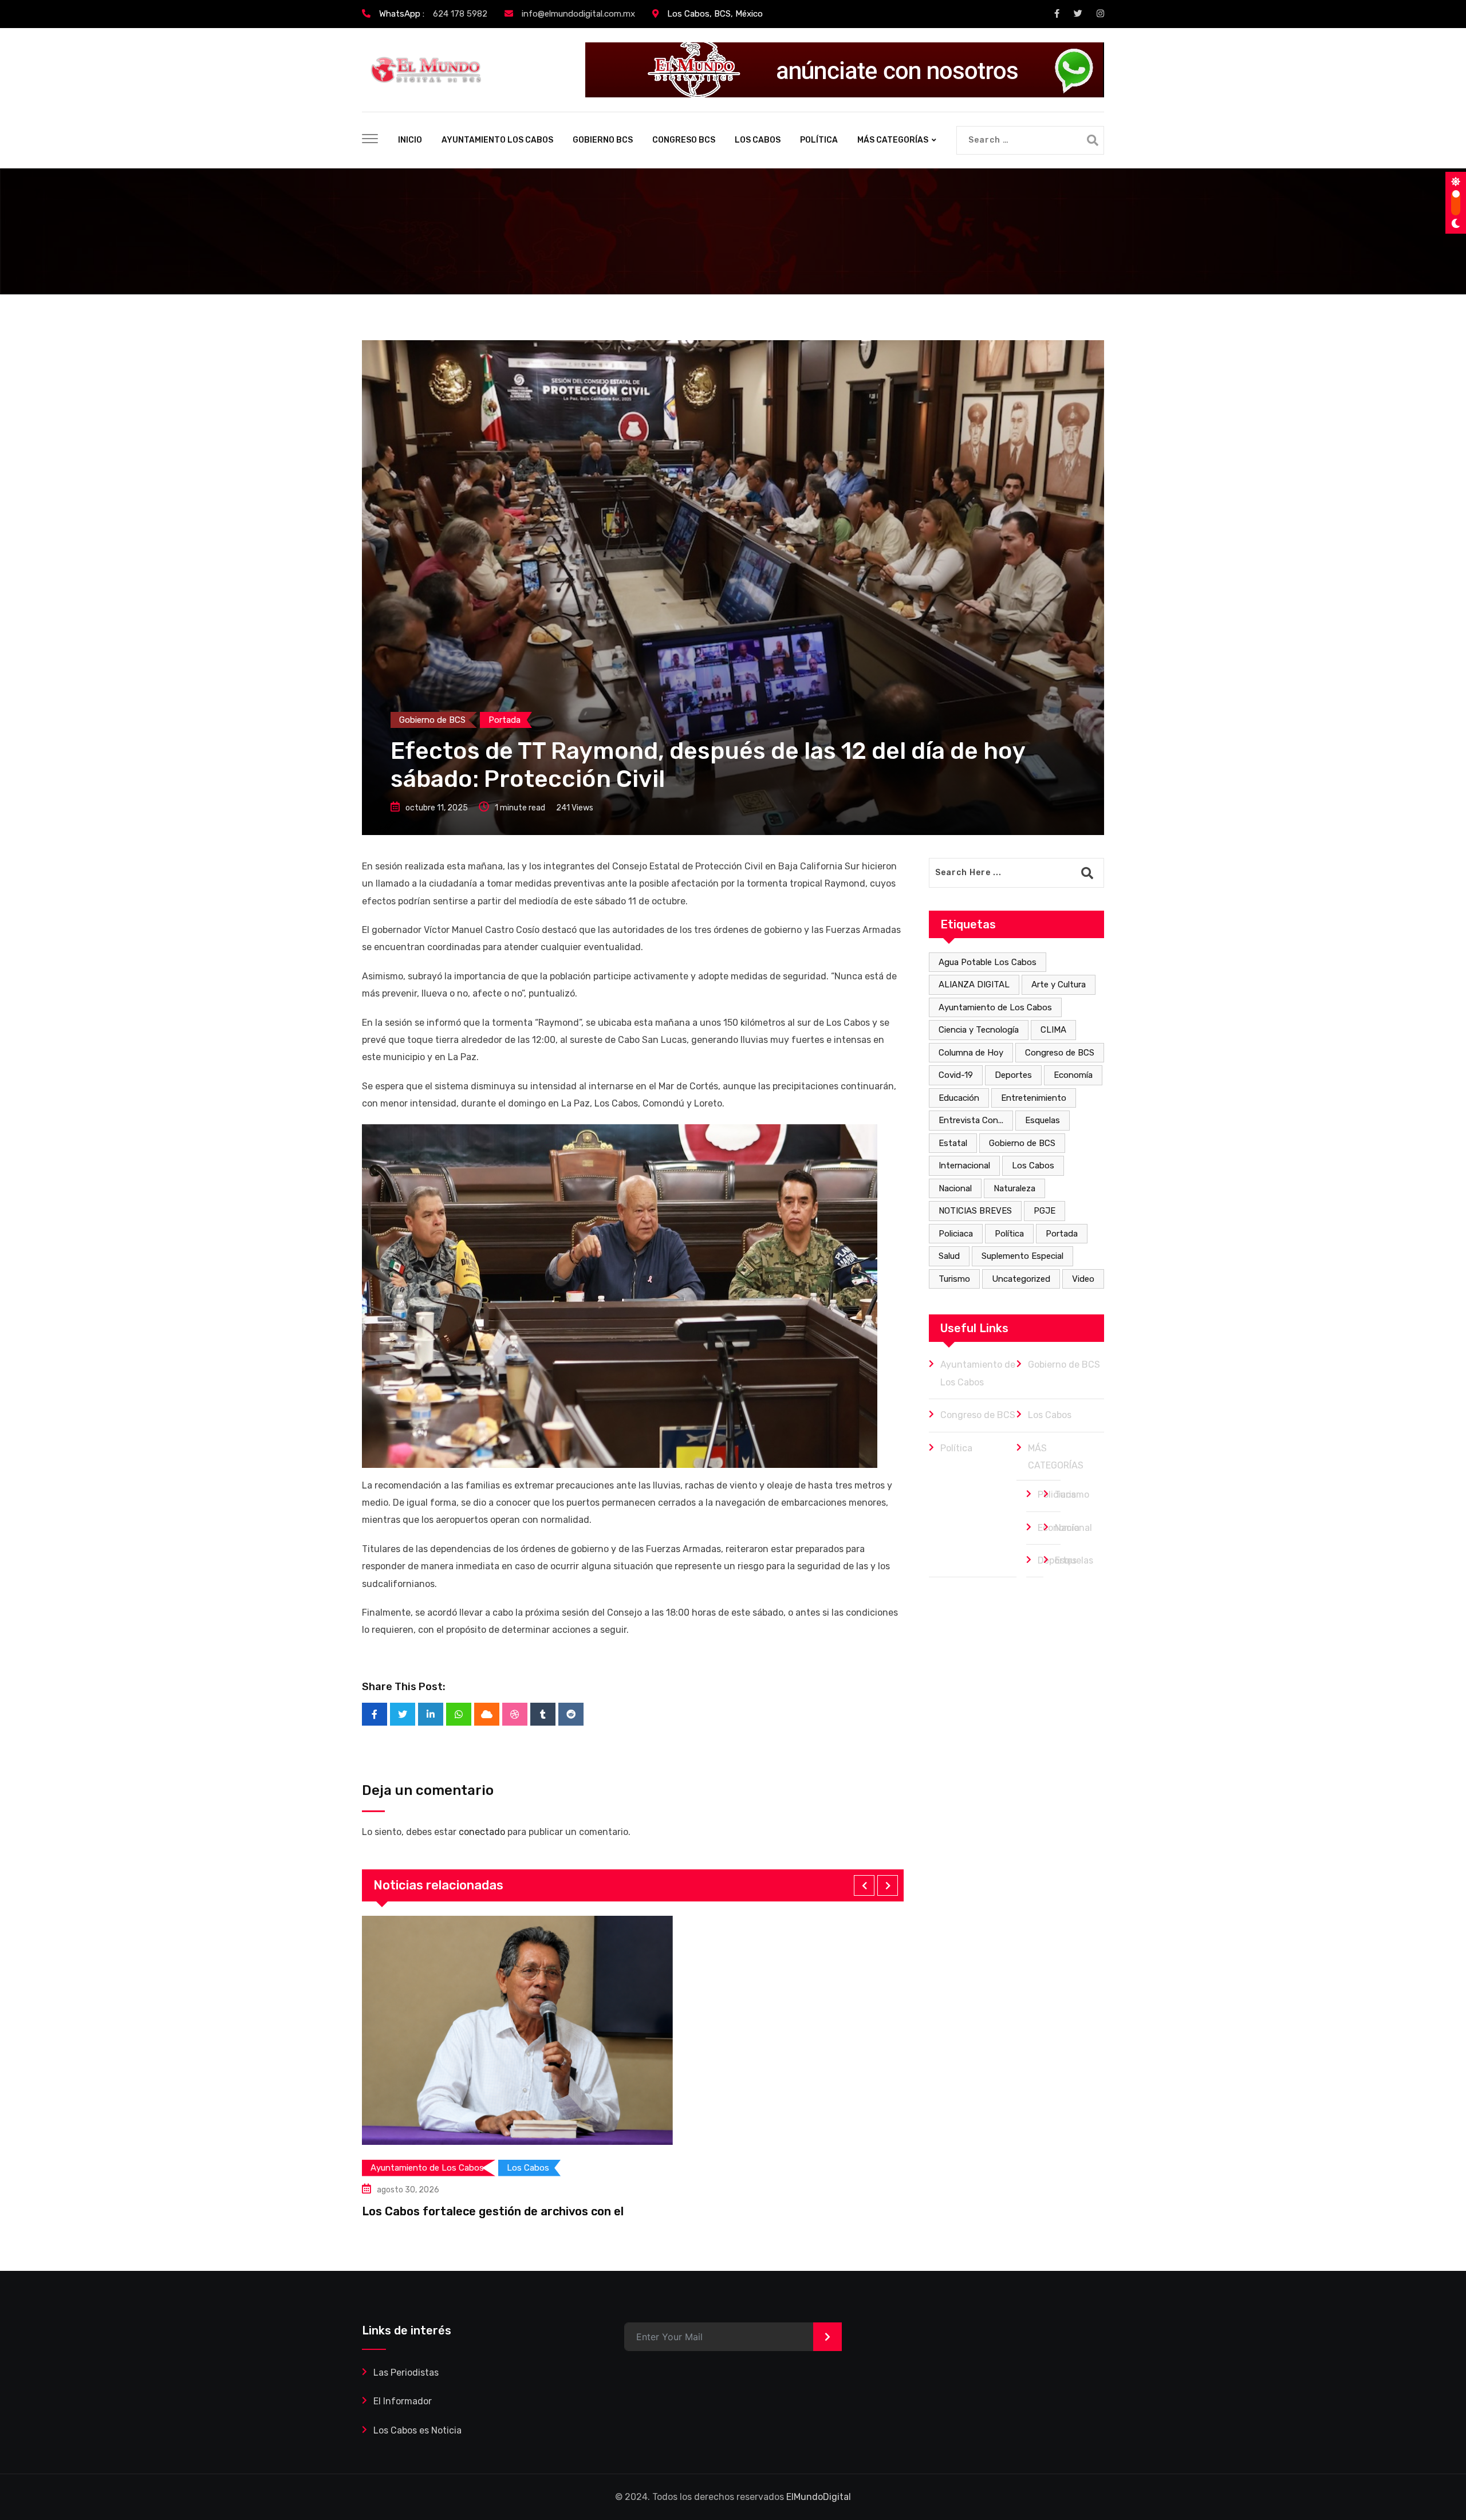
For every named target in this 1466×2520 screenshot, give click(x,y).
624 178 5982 (460, 14)
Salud (949, 1256)
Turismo (954, 1279)
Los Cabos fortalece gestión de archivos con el (493, 2211)
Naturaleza (1014, 1188)
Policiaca (956, 1234)
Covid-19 (956, 1075)
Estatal (953, 1143)
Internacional (964, 1165)
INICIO (410, 140)
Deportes (1013, 1075)
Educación (959, 1098)
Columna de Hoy (971, 1053)
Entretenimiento (1034, 1098)
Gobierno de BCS (1022, 1143)
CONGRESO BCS (684, 140)
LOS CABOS (758, 140)
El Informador (403, 2401)
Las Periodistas (406, 2373)
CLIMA (1053, 1030)
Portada (1062, 1234)
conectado (482, 1832)
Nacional (955, 1188)
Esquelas (1043, 1120)
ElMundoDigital (819, 2497)
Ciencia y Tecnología (979, 1030)
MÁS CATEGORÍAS (893, 140)
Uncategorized (1021, 1279)
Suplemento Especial (1022, 1256)
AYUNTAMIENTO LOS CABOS (497, 140)
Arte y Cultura (1059, 985)
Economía (1073, 1075)
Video (1083, 1279)
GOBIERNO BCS (603, 140)
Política (1009, 1234)
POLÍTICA (819, 140)
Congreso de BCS (1060, 1053)
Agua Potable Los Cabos (988, 962)
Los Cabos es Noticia (417, 2430)
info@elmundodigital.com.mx (578, 14)
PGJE (1045, 1211)
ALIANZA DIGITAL (974, 985)
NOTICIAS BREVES (975, 1211)
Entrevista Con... (971, 1120)
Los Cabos (1033, 1165)
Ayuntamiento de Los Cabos (995, 1007)
